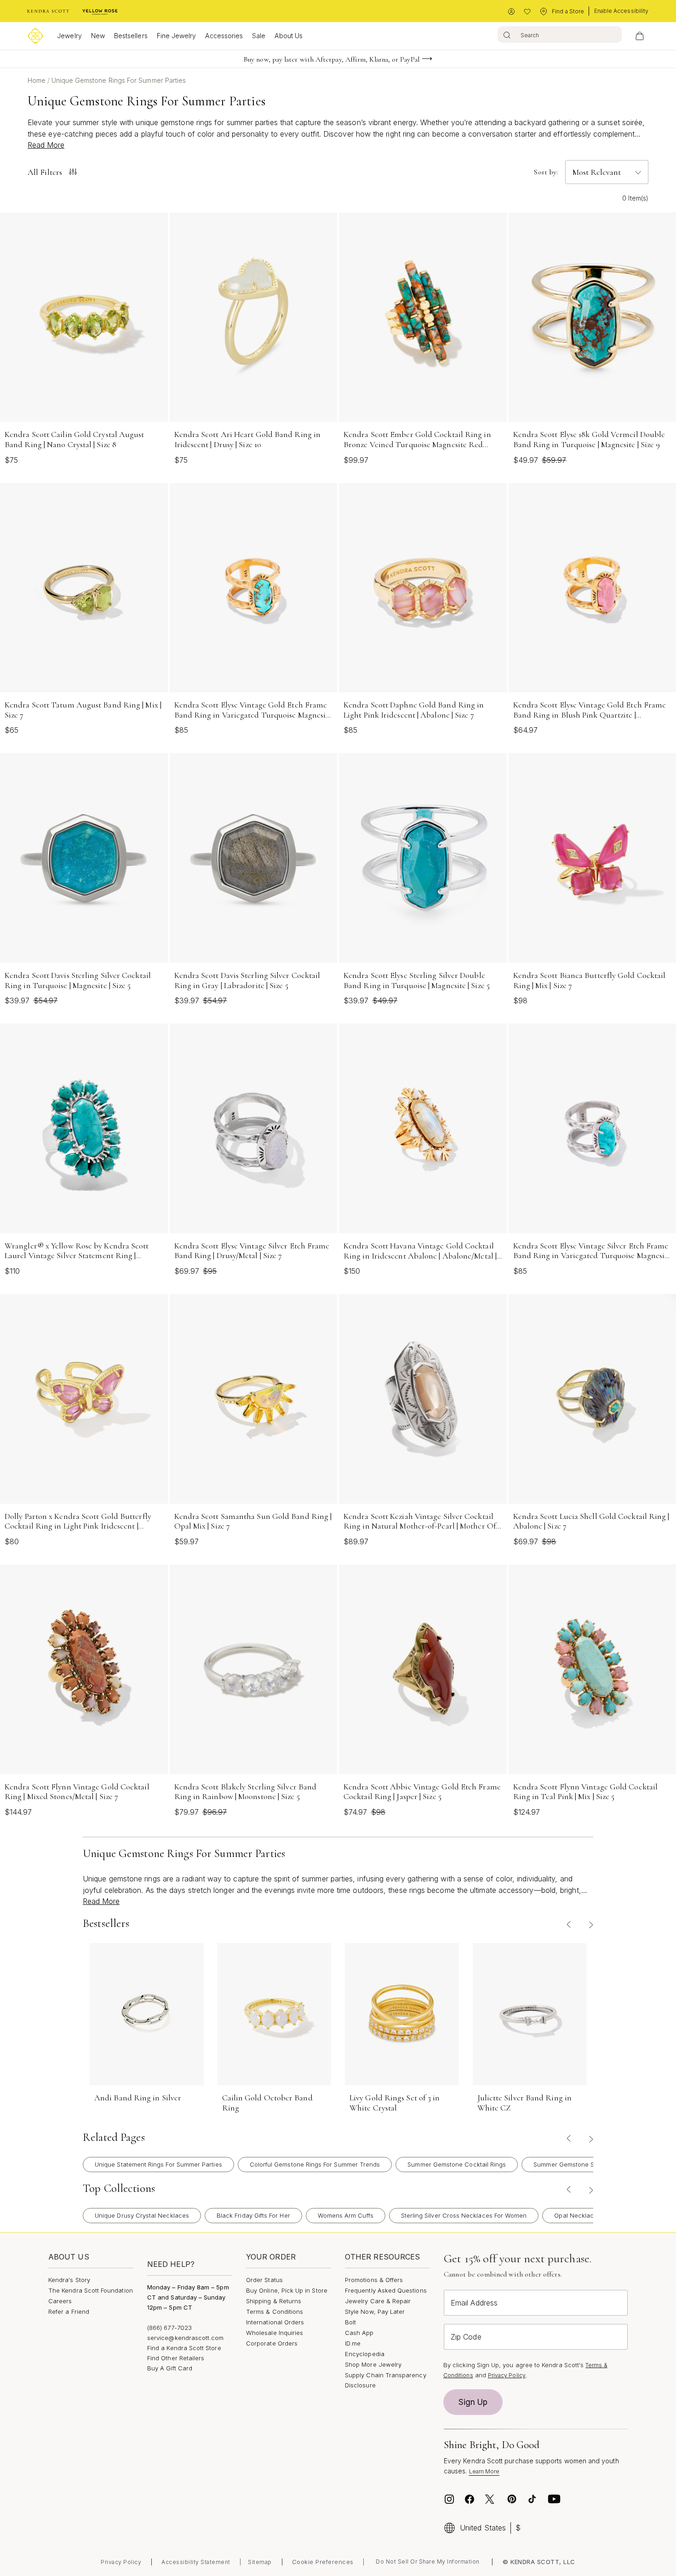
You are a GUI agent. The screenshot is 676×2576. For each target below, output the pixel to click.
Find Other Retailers (176, 2358)
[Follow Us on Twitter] (491, 2499)
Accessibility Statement (196, 2562)
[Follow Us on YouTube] (554, 2499)
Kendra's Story (69, 2280)
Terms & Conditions (275, 2311)
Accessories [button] (224, 36)
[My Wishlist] (527, 12)
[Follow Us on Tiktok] (532, 2499)
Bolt (350, 2322)
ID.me (353, 2343)
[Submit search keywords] (507, 34)
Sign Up (473, 2402)
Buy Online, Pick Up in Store (287, 2290)
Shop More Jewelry (373, 2364)
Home (37, 80)
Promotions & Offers (374, 2280)
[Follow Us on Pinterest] (512, 2499)
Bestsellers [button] (131, 36)
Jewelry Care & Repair (378, 2301)
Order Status (264, 2280)
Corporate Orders (272, 2343)
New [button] (98, 36)
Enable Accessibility (621, 11)
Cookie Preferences (323, 2562)
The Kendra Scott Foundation (91, 2290)
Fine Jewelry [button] (177, 36)
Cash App (359, 2333)
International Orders (275, 2322)
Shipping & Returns (274, 2301)
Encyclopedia (365, 2354)
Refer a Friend (69, 2311)
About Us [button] (289, 36)
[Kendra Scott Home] (48, 11)
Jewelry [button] (69, 36)
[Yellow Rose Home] (100, 11)
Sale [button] (259, 36)
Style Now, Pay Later (375, 2311)
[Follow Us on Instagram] (449, 2499)
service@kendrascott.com (186, 2338)
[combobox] (560, 34)
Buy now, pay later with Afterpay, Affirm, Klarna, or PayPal (332, 59)
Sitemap (260, 2562)
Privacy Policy (507, 2375)
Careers (60, 2301)
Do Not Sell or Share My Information (428, 2562)
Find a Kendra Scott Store (184, 2348)
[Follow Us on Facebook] (470, 2499)
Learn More (484, 2471)
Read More (46, 145)
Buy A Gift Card (170, 2368)
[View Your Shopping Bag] (640, 36)
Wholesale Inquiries (275, 2333)
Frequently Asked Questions (386, 2290)
